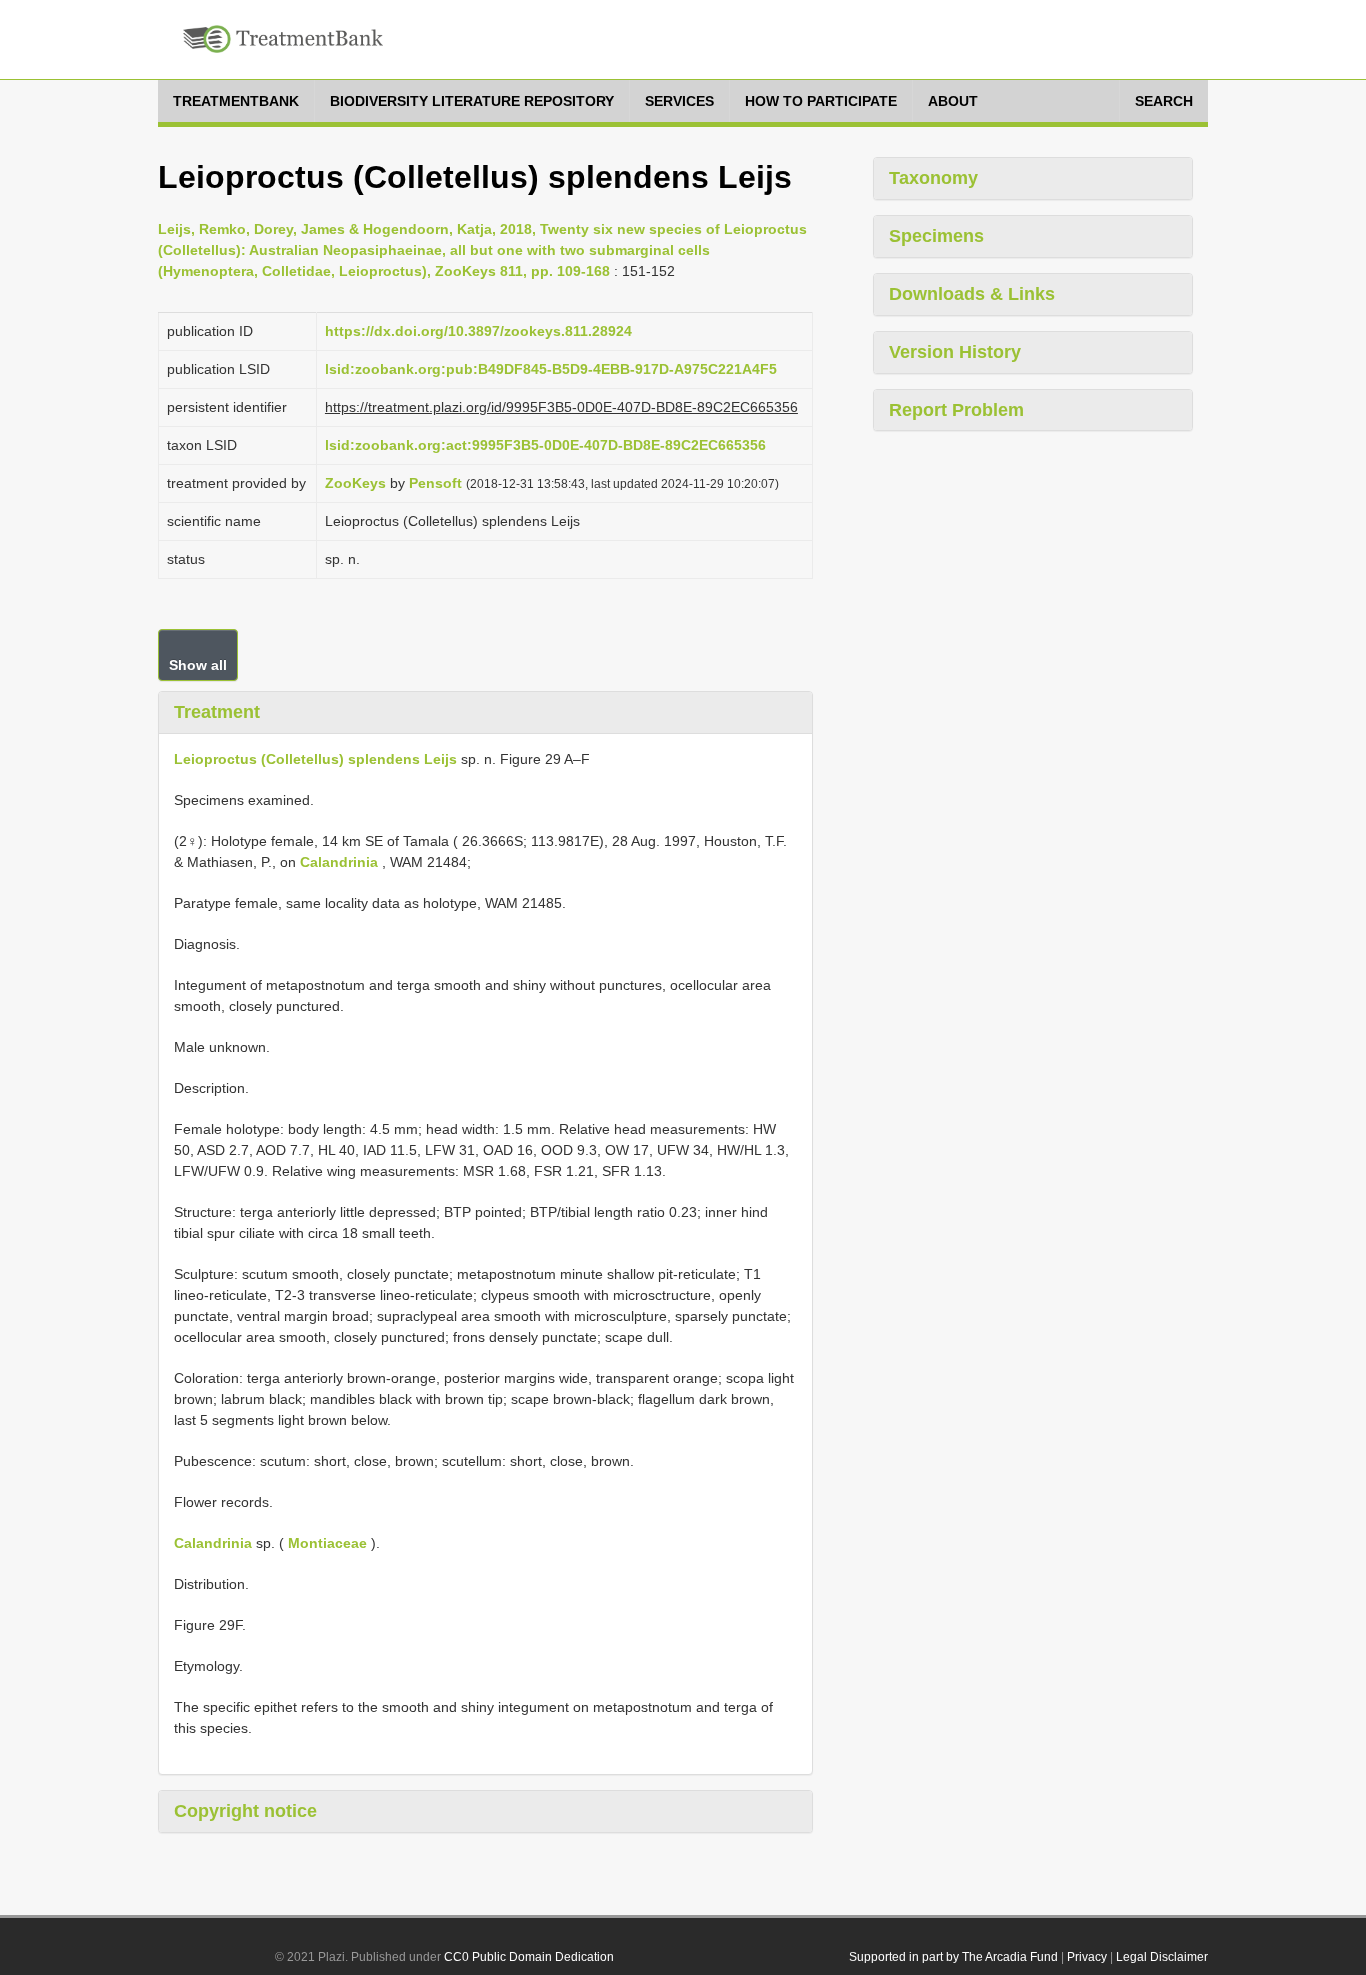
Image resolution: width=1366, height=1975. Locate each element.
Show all (198, 665)
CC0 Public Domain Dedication (529, 1957)
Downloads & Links (972, 294)
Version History (955, 352)
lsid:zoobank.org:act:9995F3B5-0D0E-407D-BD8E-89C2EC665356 (545, 445)
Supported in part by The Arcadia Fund (953, 1957)
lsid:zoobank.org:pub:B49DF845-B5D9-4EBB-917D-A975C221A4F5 (551, 369)
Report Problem (956, 410)
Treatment (217, 712)
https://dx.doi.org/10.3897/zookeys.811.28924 (478, 331)
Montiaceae (327, 1543)
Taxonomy (933, 178)
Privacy (1087, 1957)
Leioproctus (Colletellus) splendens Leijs (315, 759)
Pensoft (435, 483)
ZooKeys (355, 483)
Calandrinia (339, 862)
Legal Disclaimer (1162, 1957)
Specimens (936, 236)
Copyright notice (245, 1811)
